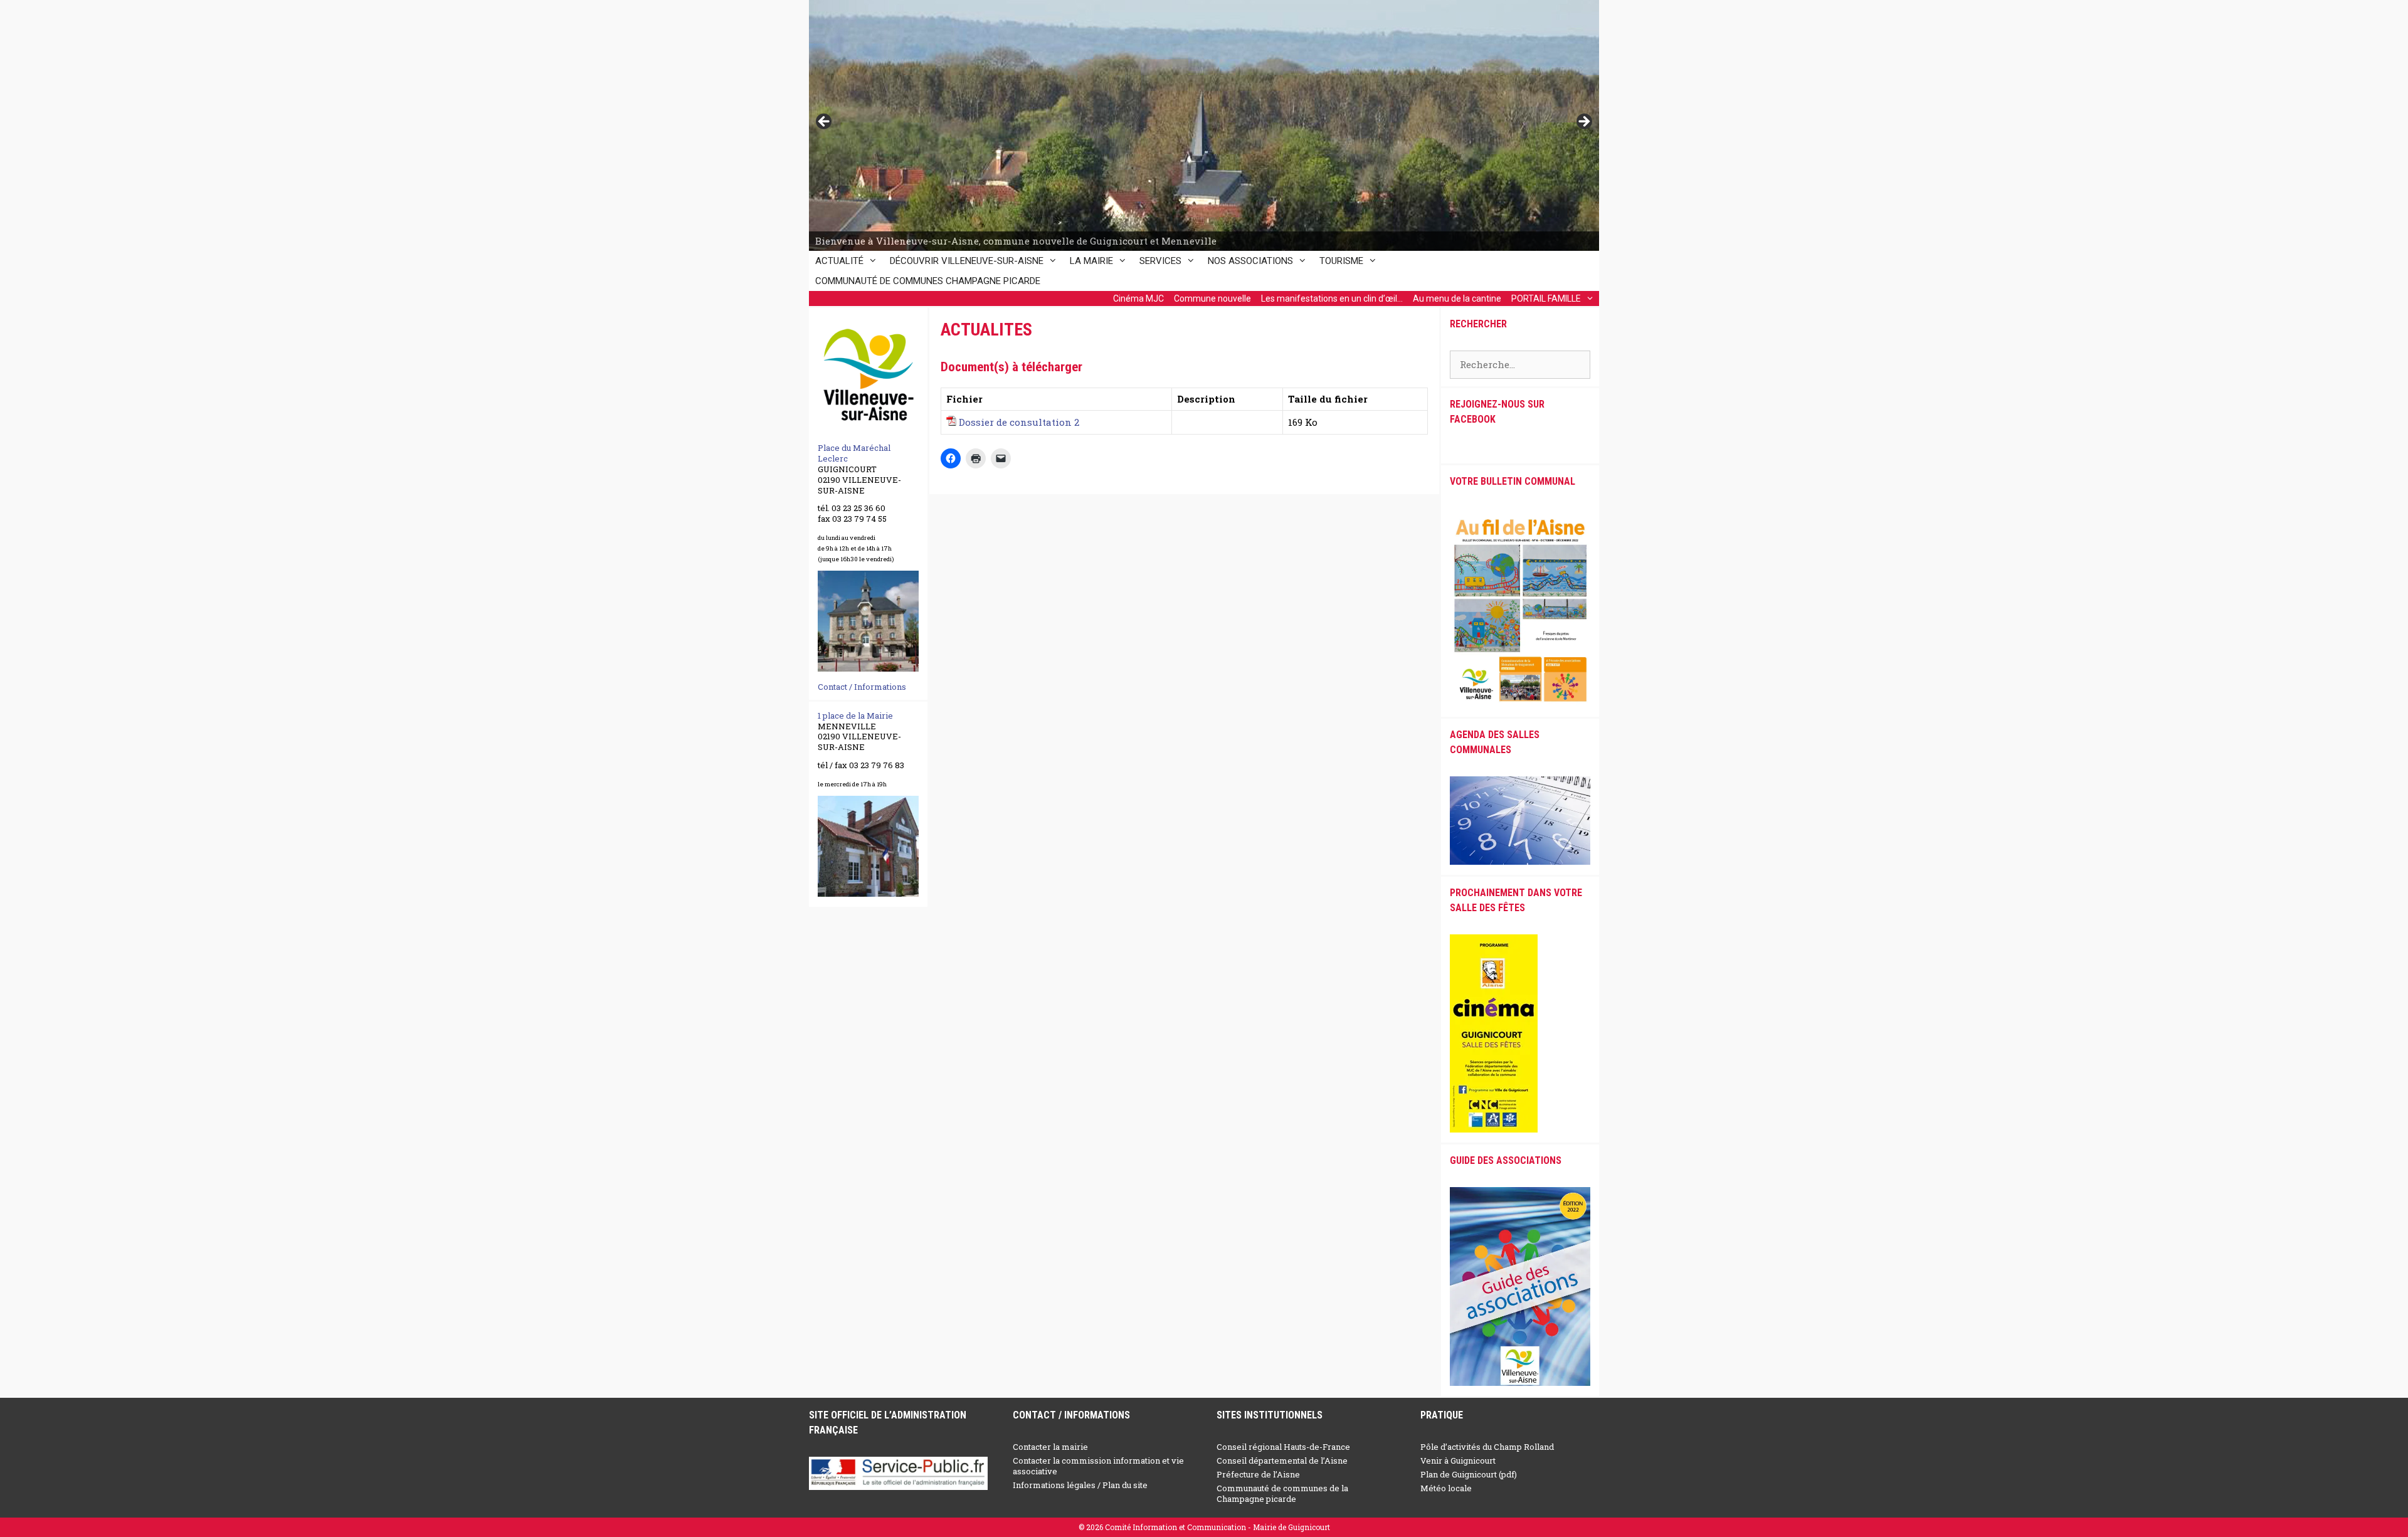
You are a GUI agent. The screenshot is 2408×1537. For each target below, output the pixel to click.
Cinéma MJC (1138, 298)
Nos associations (1250, 261)
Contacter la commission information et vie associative (1098, 1466)
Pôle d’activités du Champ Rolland (1487, 1447)
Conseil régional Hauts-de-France (1283, 1447)
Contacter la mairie (1050, 1447)
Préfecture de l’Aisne (1258, 1474)
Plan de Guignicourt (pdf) (1469, 1474)
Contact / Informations (862, 687)
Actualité (839, 261)
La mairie (1091, 261)
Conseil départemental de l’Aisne (1282, 1460)
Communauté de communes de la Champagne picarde (1282, 1493)
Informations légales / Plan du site (1080, 1485)
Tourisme (1341, 261)
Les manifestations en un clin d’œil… (1332, 298)
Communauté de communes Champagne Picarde (928, 281)
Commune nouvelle (1212, 298)
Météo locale (1446, 1488)
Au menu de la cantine (1457, 298)
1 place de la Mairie (855, 716)
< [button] (825, 122)
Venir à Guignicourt (1458, 1460)
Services (1160, 261)
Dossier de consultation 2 (1019, 422)
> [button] (1583, 122)
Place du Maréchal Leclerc (854, 453)
